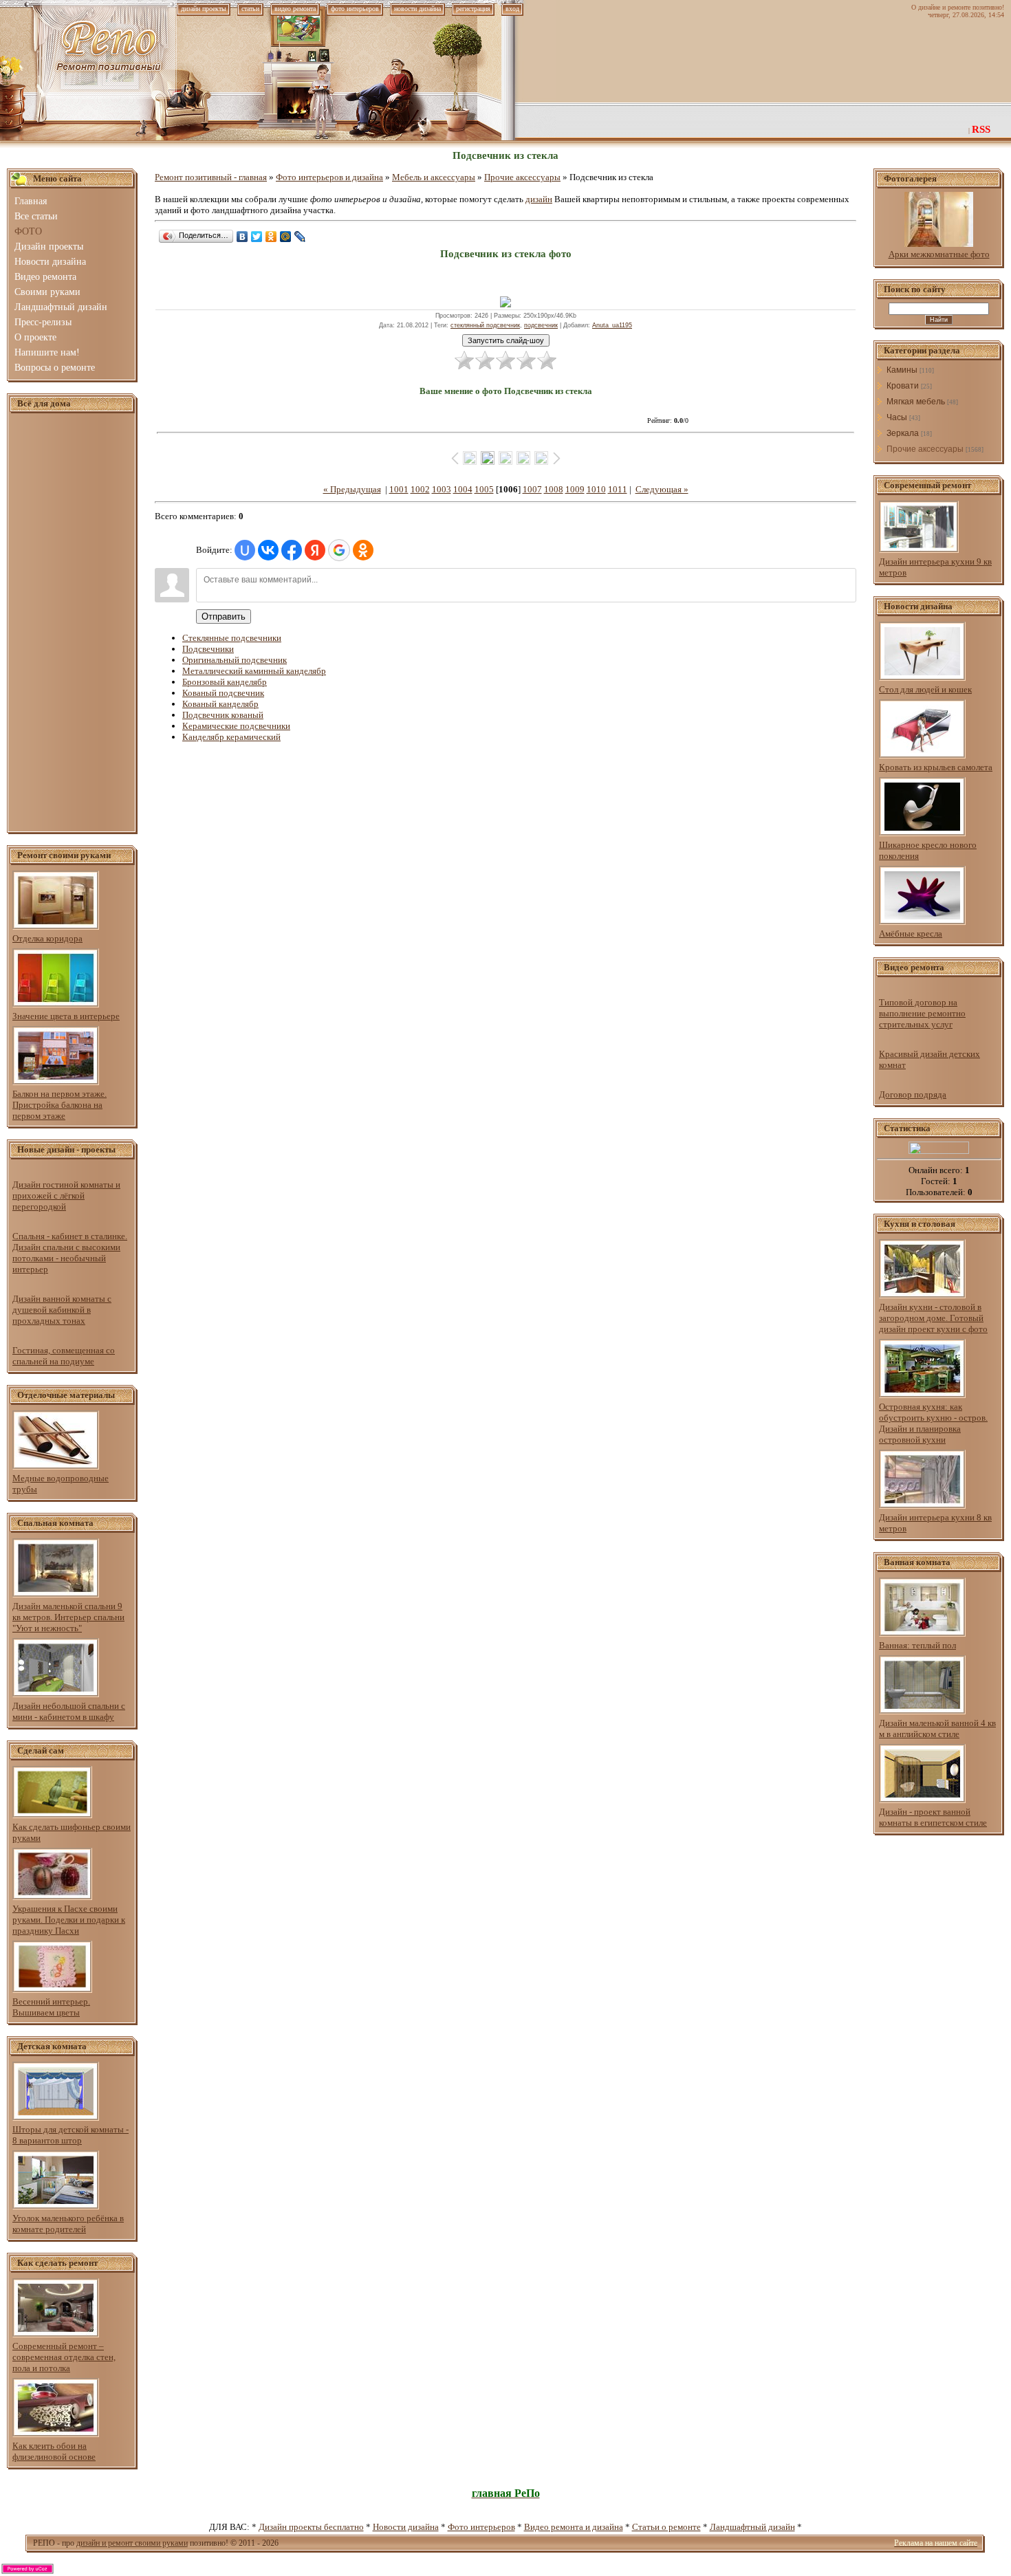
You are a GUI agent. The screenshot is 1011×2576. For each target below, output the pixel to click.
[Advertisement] (72, 623)
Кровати (903, 386)
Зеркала (903, 433)
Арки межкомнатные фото (939, 254)
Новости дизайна (406, 2527)
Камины (902, 370)
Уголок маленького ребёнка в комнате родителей (68, 2224)
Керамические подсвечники (236, 726)
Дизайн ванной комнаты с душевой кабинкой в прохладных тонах (62, 1310)
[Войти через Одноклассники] (363, 550)
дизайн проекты (204, 9)
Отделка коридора (47, 938)
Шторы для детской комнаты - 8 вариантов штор (70, 2135)
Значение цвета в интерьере (66, 1016)
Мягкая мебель (916, 402)
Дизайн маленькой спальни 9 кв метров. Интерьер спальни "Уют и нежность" (68, 1617)
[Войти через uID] (245, 550)
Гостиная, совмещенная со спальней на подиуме (64, 1356)
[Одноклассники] (271, 237)
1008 (554, 489)
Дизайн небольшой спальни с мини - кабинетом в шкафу (69, 1711)
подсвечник (541, 325)
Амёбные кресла (911, 934)
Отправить (224, 616)
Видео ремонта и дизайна (574, 2527)
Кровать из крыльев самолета (936, 767)
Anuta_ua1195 (612, 325)
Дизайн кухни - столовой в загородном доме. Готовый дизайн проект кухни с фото (933, 1318)
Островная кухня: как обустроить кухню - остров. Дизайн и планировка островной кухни (933, 1423)
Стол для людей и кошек (925, 689)
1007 (532, 489)
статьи (250, 9)
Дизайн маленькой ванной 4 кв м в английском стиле (937, 1728)
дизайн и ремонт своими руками (132, 2543)
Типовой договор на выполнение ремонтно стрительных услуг (922, 1013)
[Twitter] (257, 237)
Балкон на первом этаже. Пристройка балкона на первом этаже (59, 1105)
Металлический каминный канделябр (254, 671)
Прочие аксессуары (522, 177)
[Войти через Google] (339, 550)
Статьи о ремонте (666, 2527)
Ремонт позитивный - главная (211, 177)
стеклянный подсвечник (485, 325)
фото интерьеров (355, 9)
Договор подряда (913, 1094)
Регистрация (473, 9)
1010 (596, 489)
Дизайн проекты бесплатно (311, 2527)
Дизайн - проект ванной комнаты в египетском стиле (933, 1817)
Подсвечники (208, 649)
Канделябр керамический (231, 737)
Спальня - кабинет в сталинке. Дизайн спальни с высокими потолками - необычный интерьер (70, 1253)
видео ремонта (295, 9)
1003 (442, 489)
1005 (484, 489)
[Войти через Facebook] (292, 550)
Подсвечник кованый (223, 715)
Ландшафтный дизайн (752, 2527)
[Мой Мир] (286, 237)
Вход (512, 9)
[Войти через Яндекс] (315, 550)
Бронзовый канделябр (225, 682)
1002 (420, 489)
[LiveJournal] (300, 237)
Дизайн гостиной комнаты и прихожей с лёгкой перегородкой (66, 1196)
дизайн (539, 199)
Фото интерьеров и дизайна (329, 177)
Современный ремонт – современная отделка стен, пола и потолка (64, 2357)
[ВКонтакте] (242, 237)
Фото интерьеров (481, 2527)
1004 (463, 489)
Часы (897, 417)
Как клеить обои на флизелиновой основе (54, 2451)
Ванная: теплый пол (917, 1645)
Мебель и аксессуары (434, 177)
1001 (399, 489)
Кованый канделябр (220, 704)
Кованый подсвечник (223, 693)
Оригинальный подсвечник (235, 660)
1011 (618, 489)
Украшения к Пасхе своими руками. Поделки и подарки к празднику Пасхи (69, 1920)
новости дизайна (417, 9)
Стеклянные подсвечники (232, 638)
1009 (575, 489)
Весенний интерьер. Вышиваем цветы (51, 2007)
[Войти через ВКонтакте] (268, 550)
